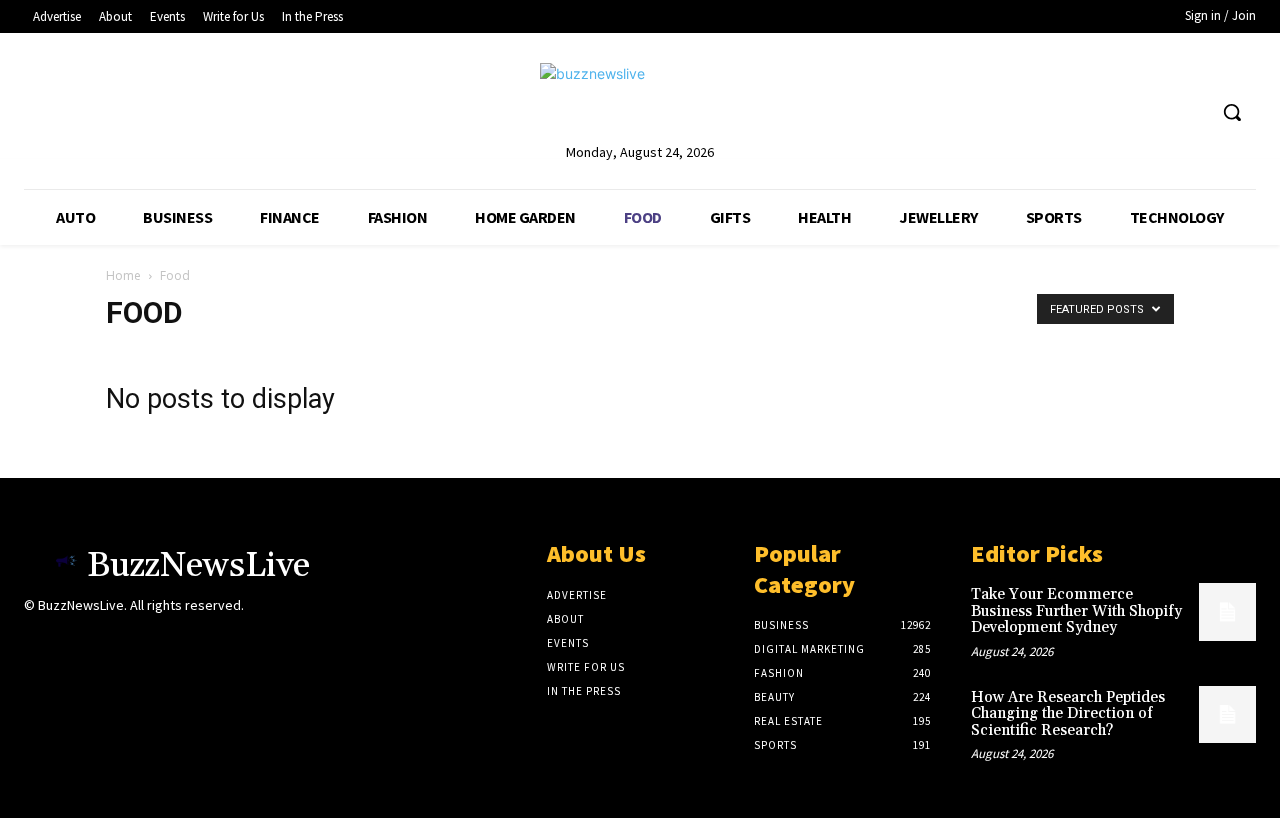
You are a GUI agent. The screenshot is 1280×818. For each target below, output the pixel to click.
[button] (1232, 112)
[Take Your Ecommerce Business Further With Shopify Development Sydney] (1227, 611)
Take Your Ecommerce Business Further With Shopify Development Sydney (1076, 611)
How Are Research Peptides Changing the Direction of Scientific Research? (1068, 714)
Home (123, 275)
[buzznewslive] (639, 101)
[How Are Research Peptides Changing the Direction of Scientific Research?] (1227, 714)
